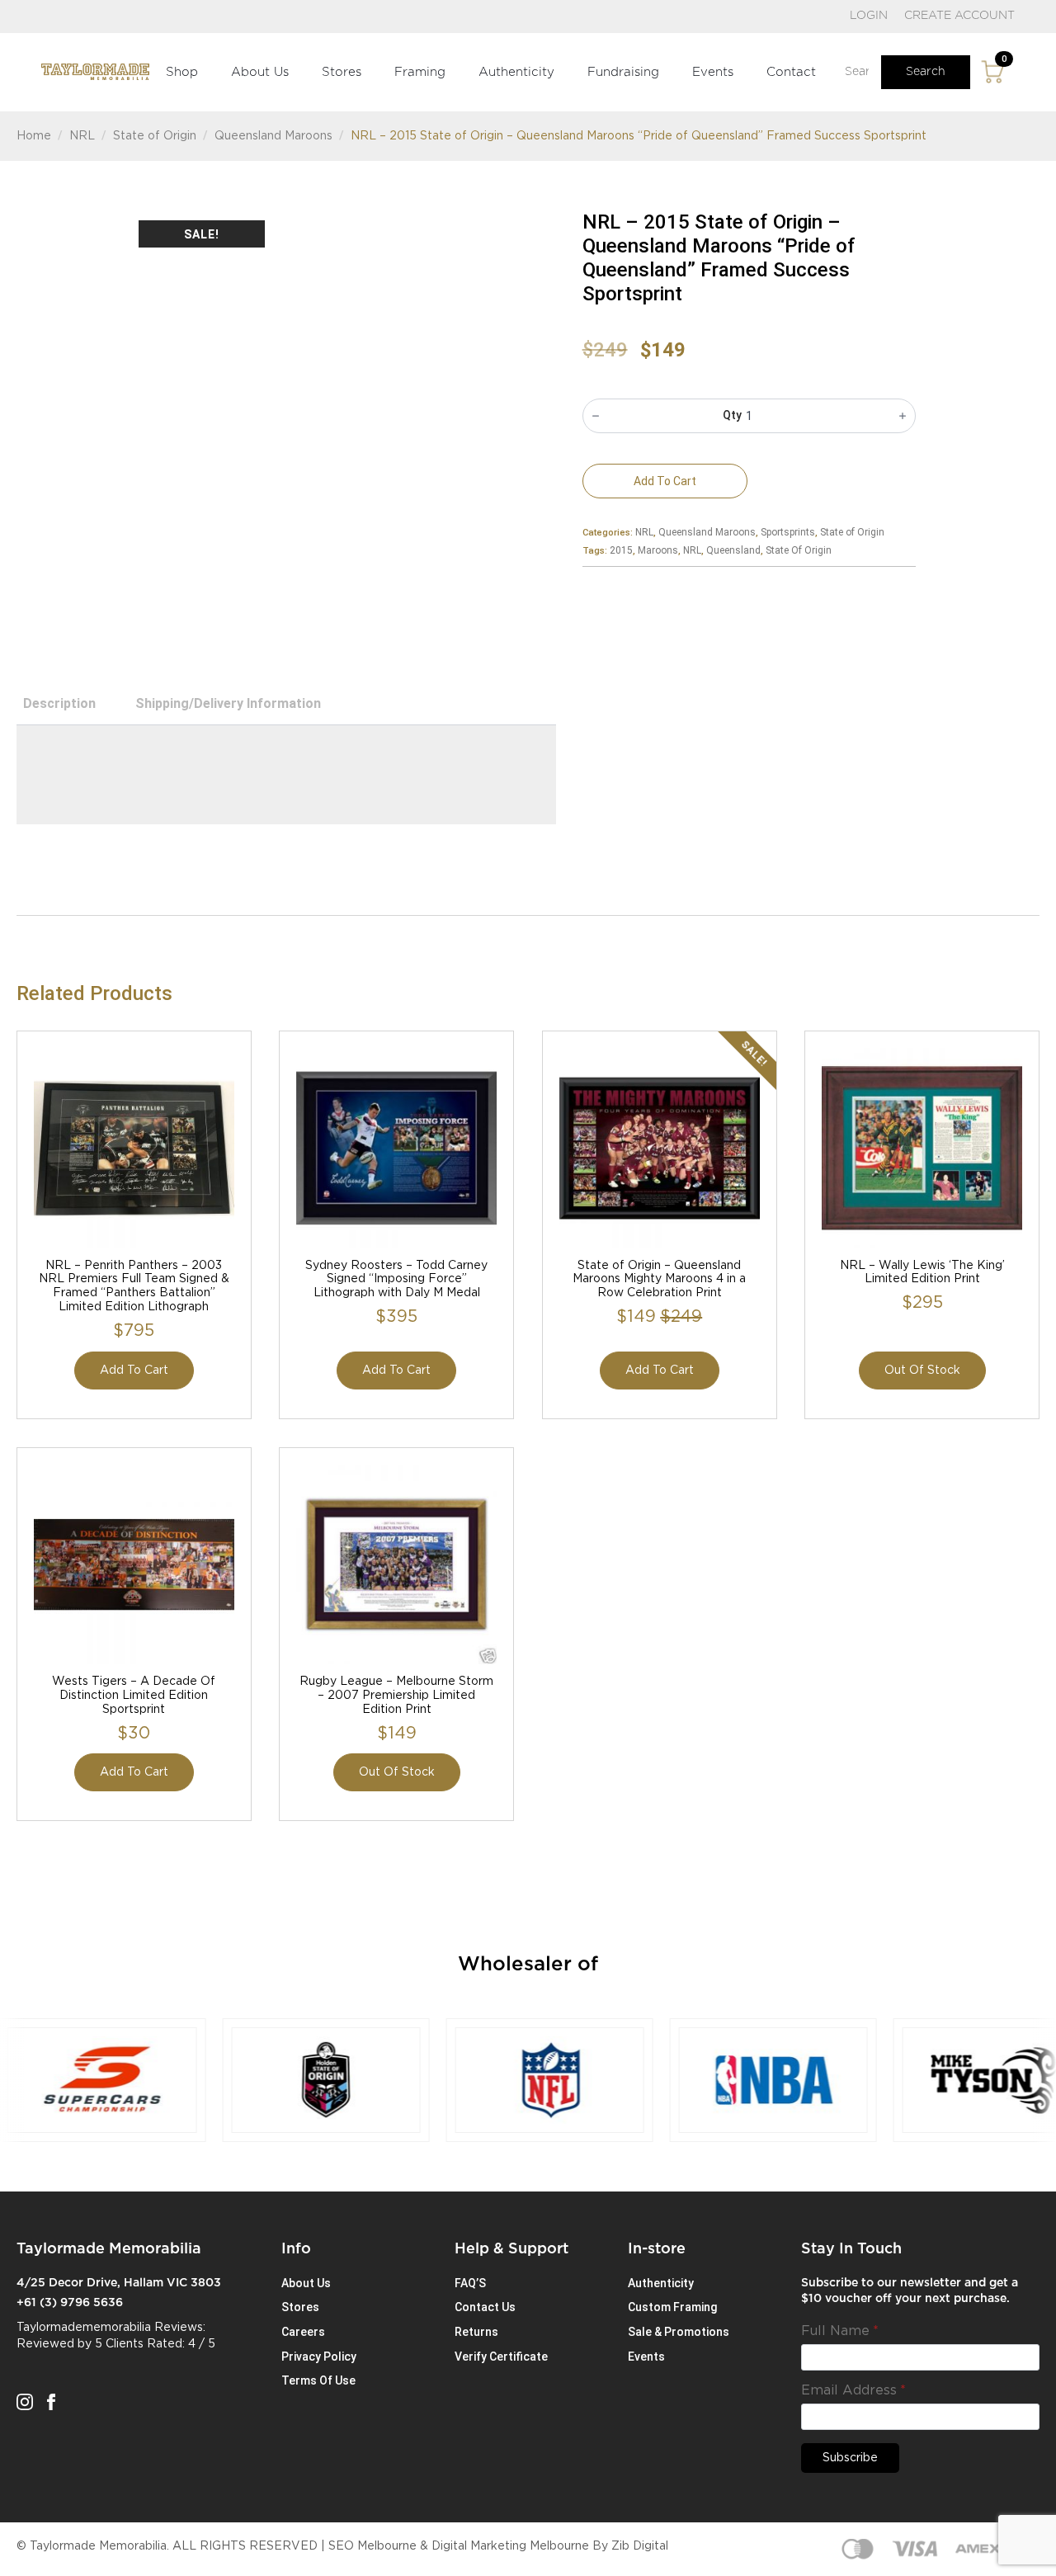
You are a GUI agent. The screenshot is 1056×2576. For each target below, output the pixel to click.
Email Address (853, 2390)
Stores (342, 72)
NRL (82, 136)
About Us (260, 72)
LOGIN (869, 16)
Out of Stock (922, 1371)
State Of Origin (799, 550)
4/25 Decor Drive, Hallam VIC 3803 (119, 2283)
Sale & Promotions (679, 2332)
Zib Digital (640, 2546)
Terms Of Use (318, 2380)
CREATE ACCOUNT (959, 16)
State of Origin (155, 136)
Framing (420, 72)
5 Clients (119, 2344)
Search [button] (926, 72)
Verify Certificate (501, 2357)
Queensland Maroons (273, 136)
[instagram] (25, 2402)
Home (34, 136)
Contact (791, 72)
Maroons (658, 550)
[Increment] (903, 416)
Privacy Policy (319, 2357)
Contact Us (485, 2307)
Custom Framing (672, 2307)
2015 (621, 550)
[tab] (59, 704)
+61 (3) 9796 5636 (70, 2303)
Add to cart (665, 481)
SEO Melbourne (372, 2546)
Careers (303, 2332)
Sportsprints (788, 532)
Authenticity (516, 72)
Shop (182, 72)
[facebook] (51, 2402)
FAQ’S (470, 2283)
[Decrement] (596, 416)
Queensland (733, 550)
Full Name (840, 2331)
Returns (476, 2332)
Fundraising (623, 72)
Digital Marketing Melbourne (510, 2546)
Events (713, 72)
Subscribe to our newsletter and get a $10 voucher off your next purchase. (910, 2291)
